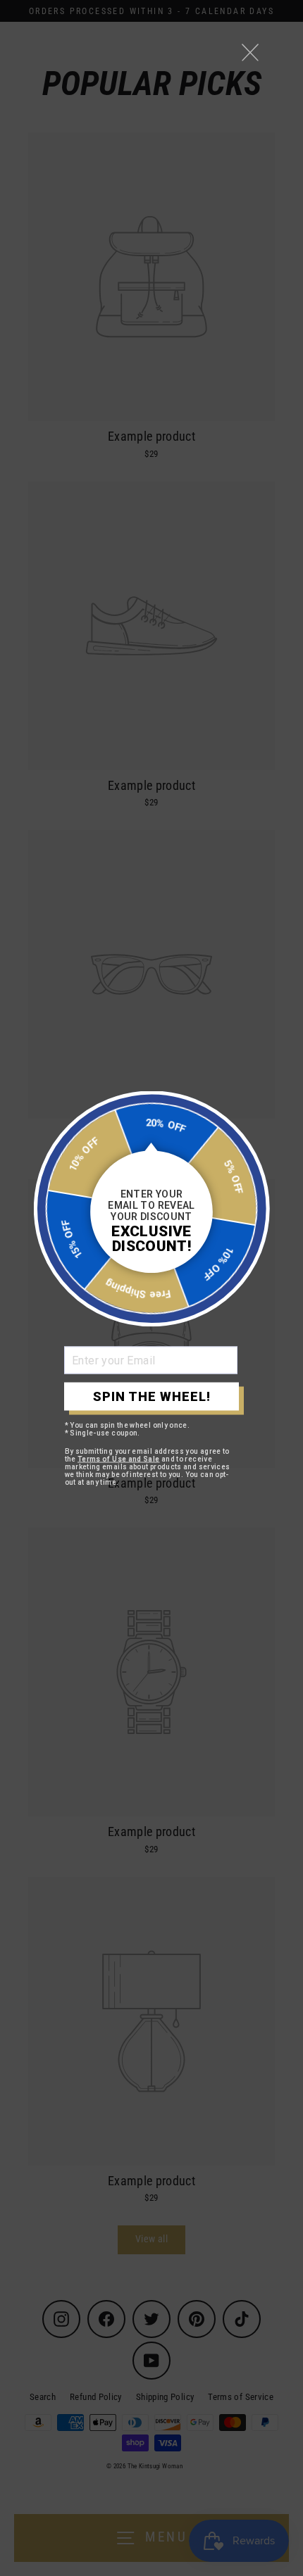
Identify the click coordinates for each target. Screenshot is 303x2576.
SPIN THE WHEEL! (152, 1396)
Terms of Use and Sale (119, 1458)
